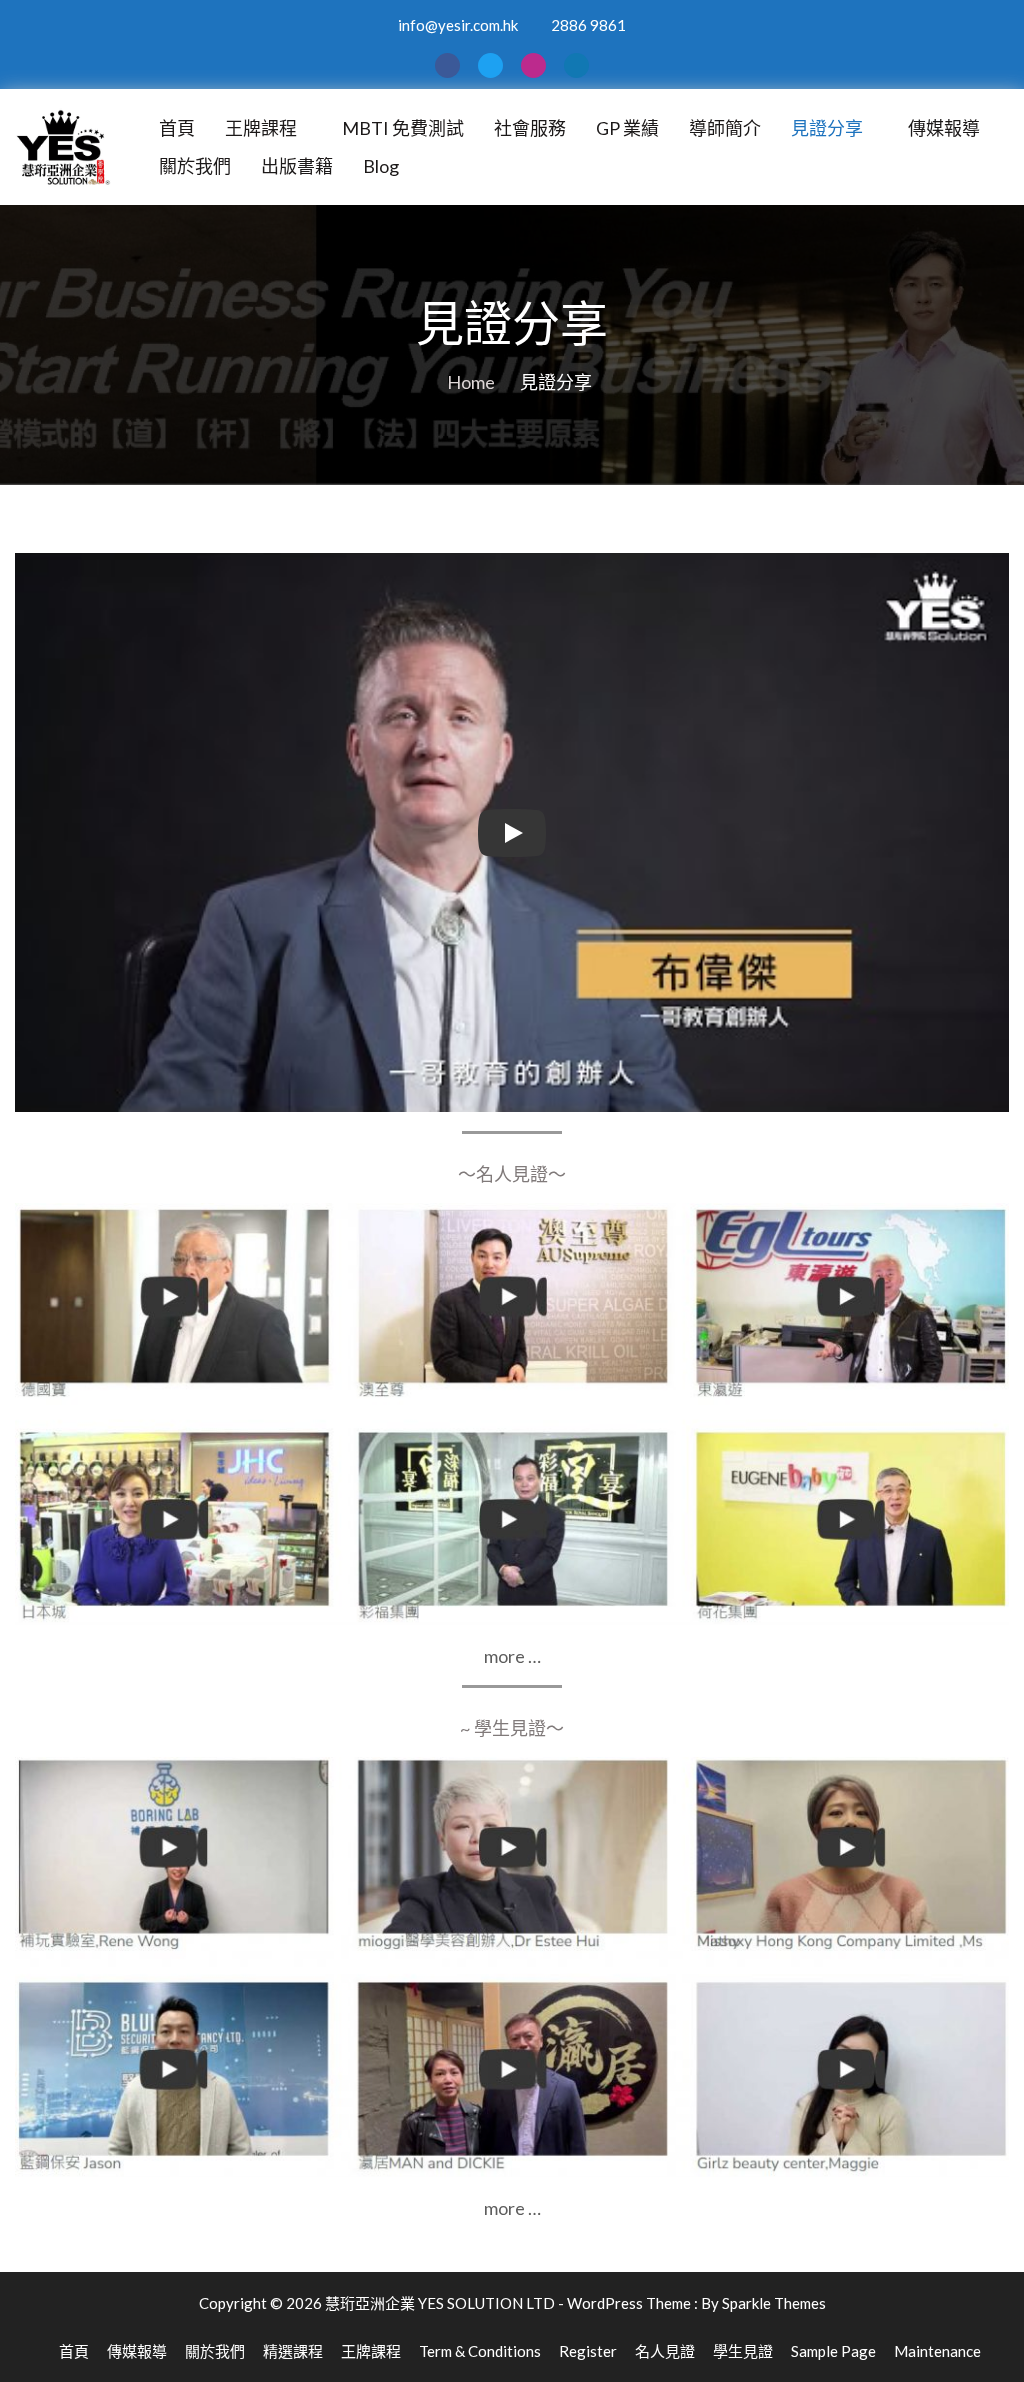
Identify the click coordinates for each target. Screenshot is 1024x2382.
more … (512, 1656)
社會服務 (530, 128)
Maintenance (937, 2351)
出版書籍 (297, 166)
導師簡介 (725, 128)
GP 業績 (627, 128)
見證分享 (827, 128)
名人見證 (665, 2351)
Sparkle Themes (774, 2303)
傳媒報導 (944, 128)
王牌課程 (261, 128)
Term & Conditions (480, 2351)
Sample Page (833, 2351)
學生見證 (743, 2351)
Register (588, 2351)
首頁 (177, 128)
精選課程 (293, 2351)
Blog (381, 166)
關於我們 (195, 166)
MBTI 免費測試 (403, 128)
